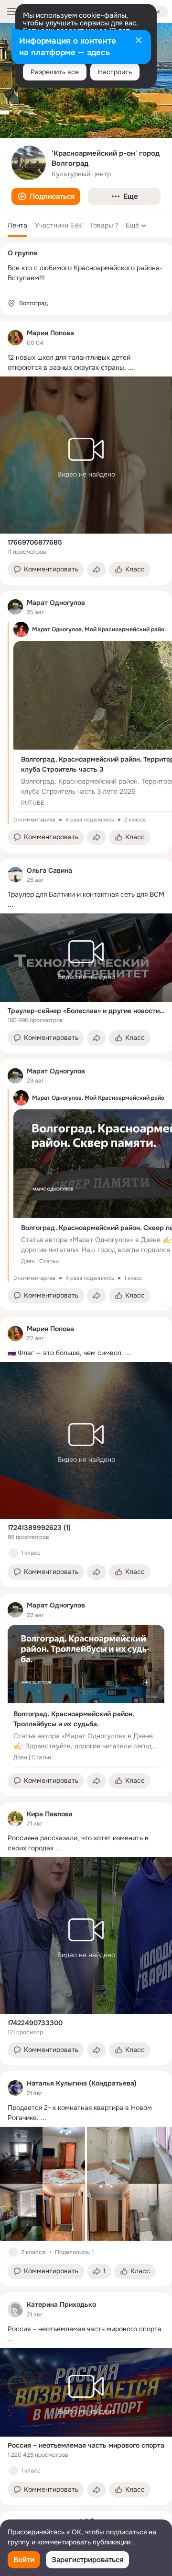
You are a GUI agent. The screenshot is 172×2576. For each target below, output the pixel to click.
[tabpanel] (86, 1413)
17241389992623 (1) (39, 1527)
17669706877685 (35, 542)
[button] (46, 196)
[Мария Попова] (15, 338)
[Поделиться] (97, 570)
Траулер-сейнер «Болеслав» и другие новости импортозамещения (86, 1011)
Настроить (115, 72)
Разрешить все (55, 72)
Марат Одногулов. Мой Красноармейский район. (101, 629)
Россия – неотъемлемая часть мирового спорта (86, 2445)
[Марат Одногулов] (15, 607)
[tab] (17, 225)
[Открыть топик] (86, 363)
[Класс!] (13, 1553)
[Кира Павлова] (15, 1819)
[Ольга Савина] (15, 875)
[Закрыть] (139, 41)
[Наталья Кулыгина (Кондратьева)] (15, 2088)
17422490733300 (35, 2023)
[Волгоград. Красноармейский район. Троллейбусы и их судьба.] (86, 1696)
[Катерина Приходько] (15, 2309)
